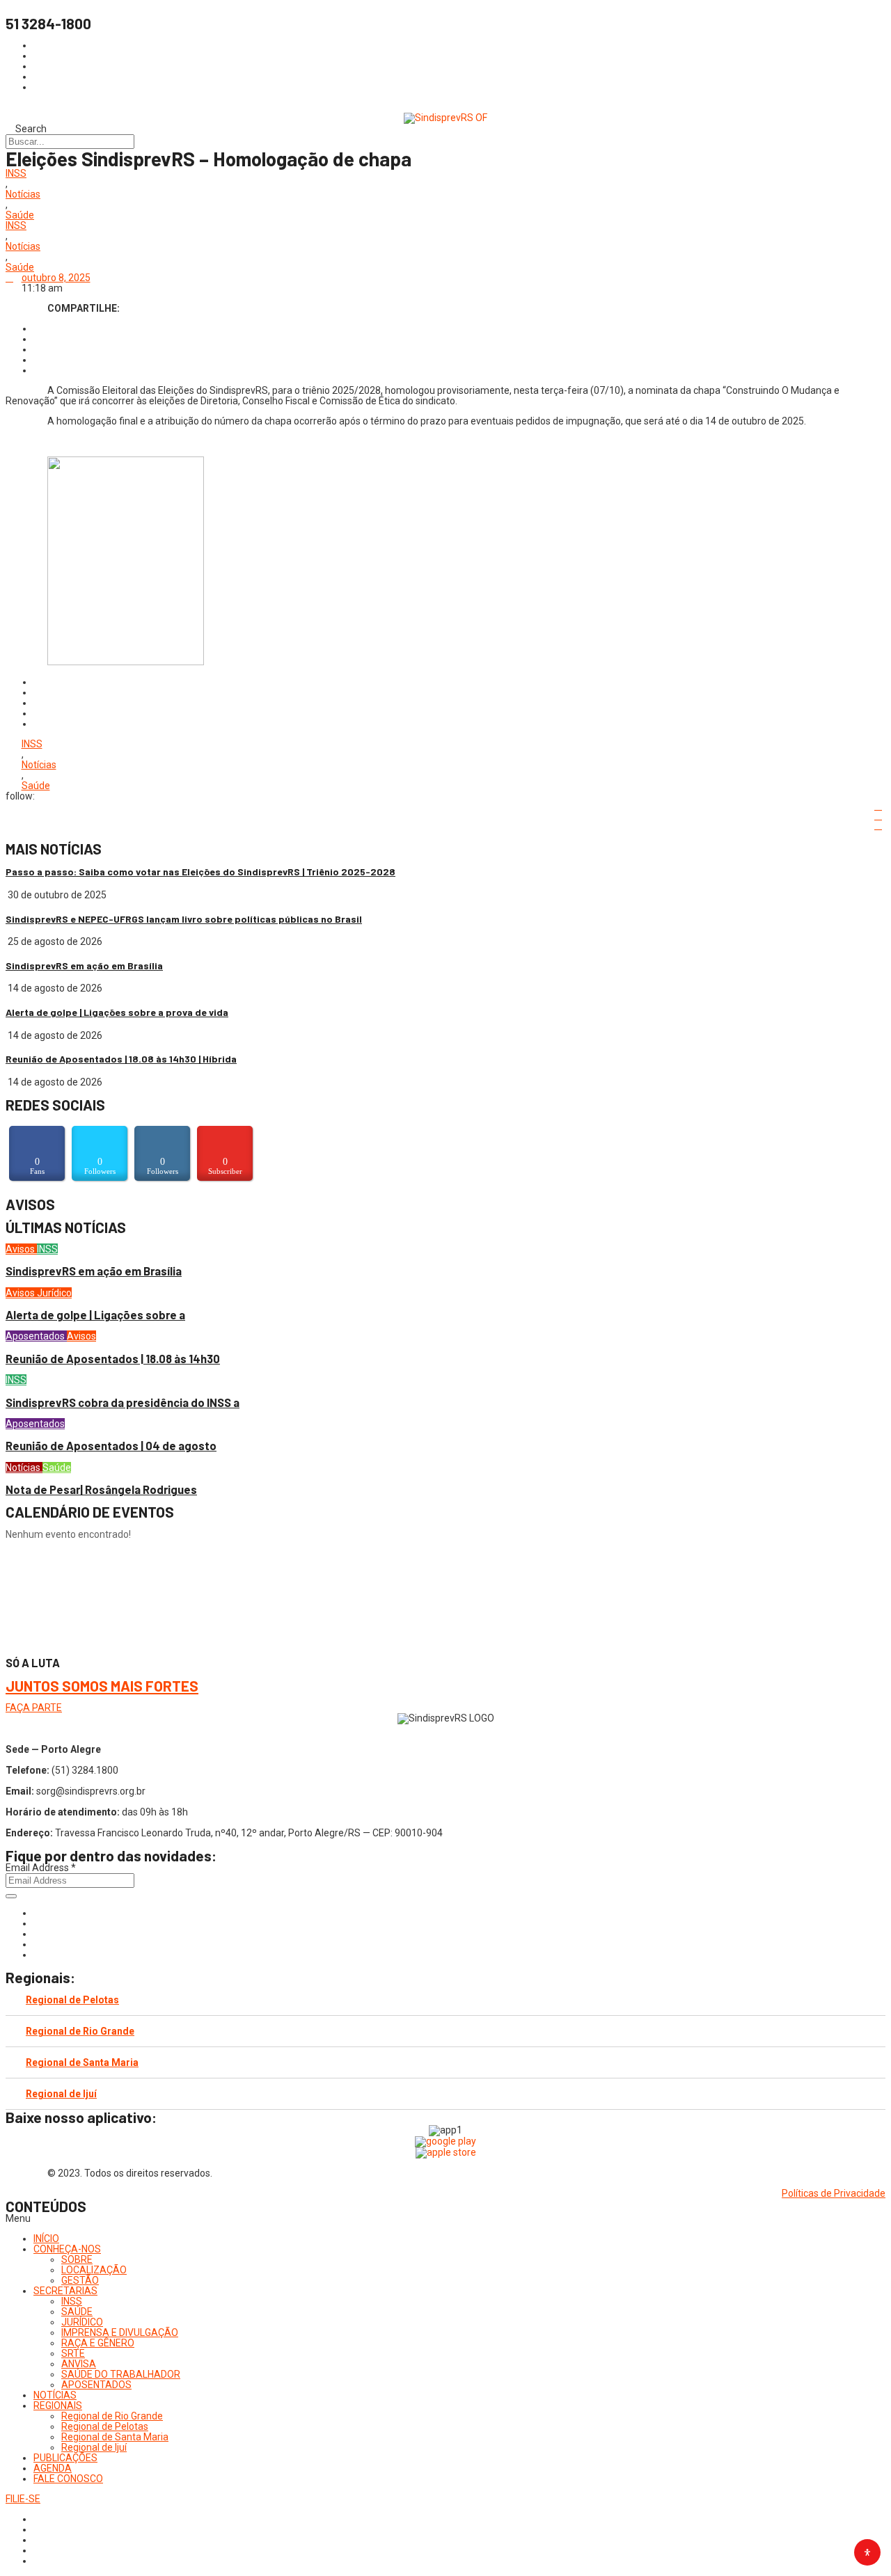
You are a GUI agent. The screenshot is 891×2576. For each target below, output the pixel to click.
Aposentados (36, 1336)
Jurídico (54, 1293)
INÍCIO (46, 2239)
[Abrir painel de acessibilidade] (867, 2552)
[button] (445, 2219)
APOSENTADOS (96, 2385)
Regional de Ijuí (61, 2094)
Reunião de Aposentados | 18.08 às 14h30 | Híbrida (121, 1059)
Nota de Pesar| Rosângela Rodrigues (101, 1489)
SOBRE (77, 2259)
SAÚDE (77, 2312)
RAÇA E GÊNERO (98, 2343)
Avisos (21, 1249)
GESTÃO (80, 2280)
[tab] (445, 2000)
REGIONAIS (58, 2406)
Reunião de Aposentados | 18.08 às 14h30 (113, 1359)
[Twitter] (37, 1934)
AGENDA (53, 2468)
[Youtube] (37, 1944)
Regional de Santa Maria (82, 2062)
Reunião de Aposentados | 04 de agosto (111, 1446)
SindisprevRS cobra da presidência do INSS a (123, 1402)
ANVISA (79, 2364)
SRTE (73, 2353)
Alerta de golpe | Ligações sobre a (95, 1315)
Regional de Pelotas (72, 2000)
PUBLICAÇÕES (65, 2458)
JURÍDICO (82, 2322)
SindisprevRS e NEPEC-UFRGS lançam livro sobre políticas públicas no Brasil (184, 919)
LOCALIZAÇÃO (94, 2270)
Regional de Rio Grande (80, 2031)
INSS (16, 174)
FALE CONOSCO (68, 2479)
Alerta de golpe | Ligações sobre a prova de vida (117, 1012)
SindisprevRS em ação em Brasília (84, 965)
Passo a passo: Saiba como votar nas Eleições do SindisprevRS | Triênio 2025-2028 (200, 872)
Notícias (23, 194)
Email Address (41, 1868)
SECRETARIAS (65, 2291)
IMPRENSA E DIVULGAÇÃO (120, 2332)
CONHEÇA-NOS (67, 2249)
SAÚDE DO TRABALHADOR (121, 2374)
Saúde (20, 215)
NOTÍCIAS (55, 2395)
